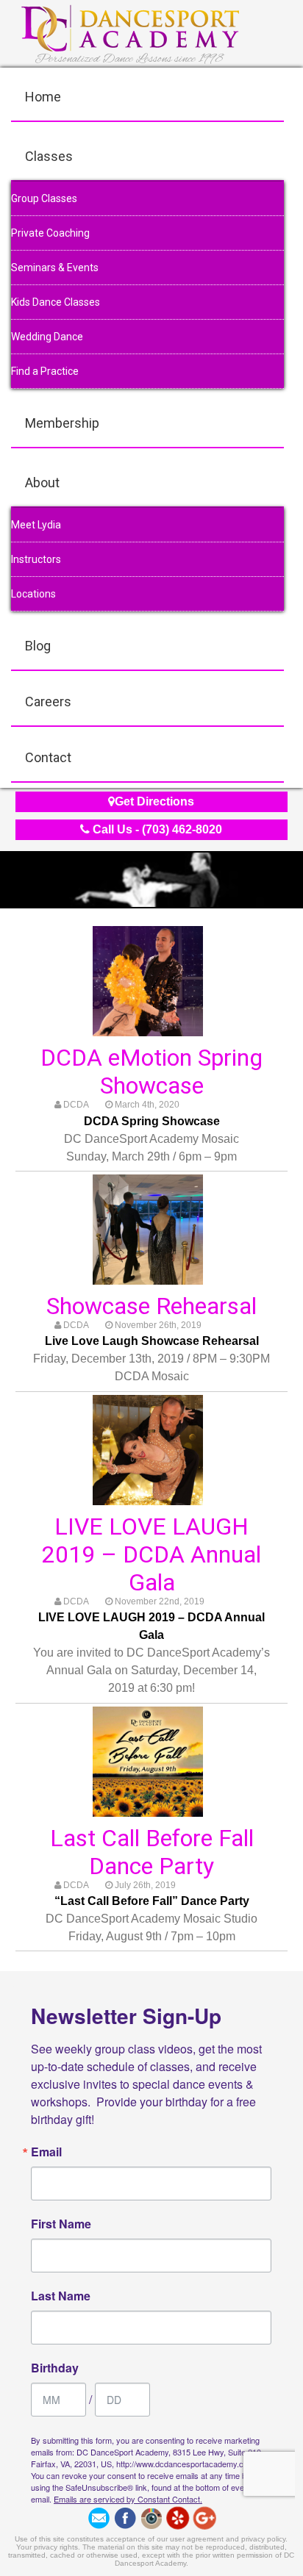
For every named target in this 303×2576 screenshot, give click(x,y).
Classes (49, 156)
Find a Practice (45, 371)
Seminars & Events (55, 268)
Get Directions (154, 801)
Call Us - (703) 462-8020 (156, 829)
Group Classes (44, 198)
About (42, 482)
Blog (38, 646)
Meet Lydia (36, 525)
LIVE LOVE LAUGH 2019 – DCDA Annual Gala (151, 1554)
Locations (33, 594)
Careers (48, 702)
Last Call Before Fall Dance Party (152, 1852)
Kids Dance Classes (56, 302)
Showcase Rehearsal (151, 1306)
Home (43, 97)
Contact (48, 757)
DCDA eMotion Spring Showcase (151, 1072)
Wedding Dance (47, 337)
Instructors (36, 559)
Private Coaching (50, 233)
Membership (62, 423)
